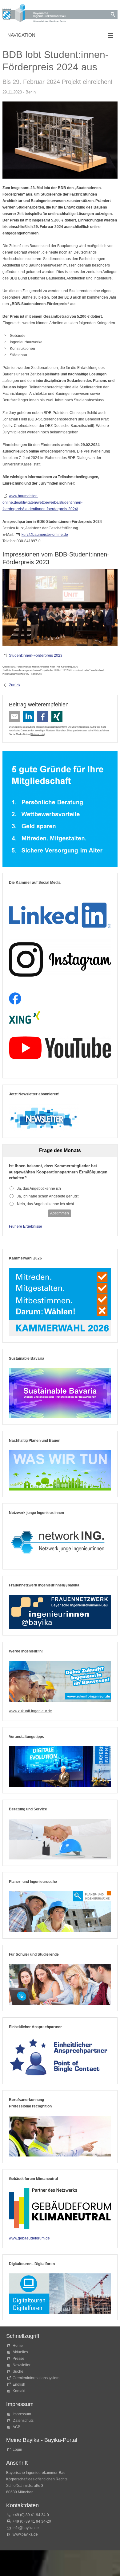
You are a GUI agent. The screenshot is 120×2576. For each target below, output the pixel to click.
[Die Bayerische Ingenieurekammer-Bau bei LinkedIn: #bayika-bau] (60, 912)
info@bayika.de (26, 2528)
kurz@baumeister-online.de (45, 535)
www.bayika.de (25, 2534)
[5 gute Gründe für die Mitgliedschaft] (60, 809)
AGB (16, 2427)
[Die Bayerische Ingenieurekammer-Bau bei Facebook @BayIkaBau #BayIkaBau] (15, 999)
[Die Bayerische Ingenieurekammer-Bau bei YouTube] (60, 1048)
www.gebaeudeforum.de (29, 2238)
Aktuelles (20, 2352)
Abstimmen (60, 1213)
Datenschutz (38, 734)
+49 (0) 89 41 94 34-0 (31, 2515)
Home (18, 2346)
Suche (19, 2371)
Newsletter (22, 2365)
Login (17, 2450)
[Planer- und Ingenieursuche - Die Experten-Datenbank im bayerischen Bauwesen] (60, 1912)
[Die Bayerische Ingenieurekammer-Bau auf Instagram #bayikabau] (60, 959)
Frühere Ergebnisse (26, 1226)
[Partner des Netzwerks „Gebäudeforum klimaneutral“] (60, 2208)
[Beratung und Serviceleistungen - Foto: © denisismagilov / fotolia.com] (60, 1839)
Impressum (22, 2414)
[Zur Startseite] (36, 14)
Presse (18, 2359)
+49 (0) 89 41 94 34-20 (32, 2521)
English (19, 2384)
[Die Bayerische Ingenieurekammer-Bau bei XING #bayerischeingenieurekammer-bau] (25, 1017)
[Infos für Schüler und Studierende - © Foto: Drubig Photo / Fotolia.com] (60, 1984)
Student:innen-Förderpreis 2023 (36, 655)
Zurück (15, 685)
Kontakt (19, 2391)
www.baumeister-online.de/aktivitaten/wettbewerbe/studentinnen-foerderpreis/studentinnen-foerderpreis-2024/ (42, 502)
